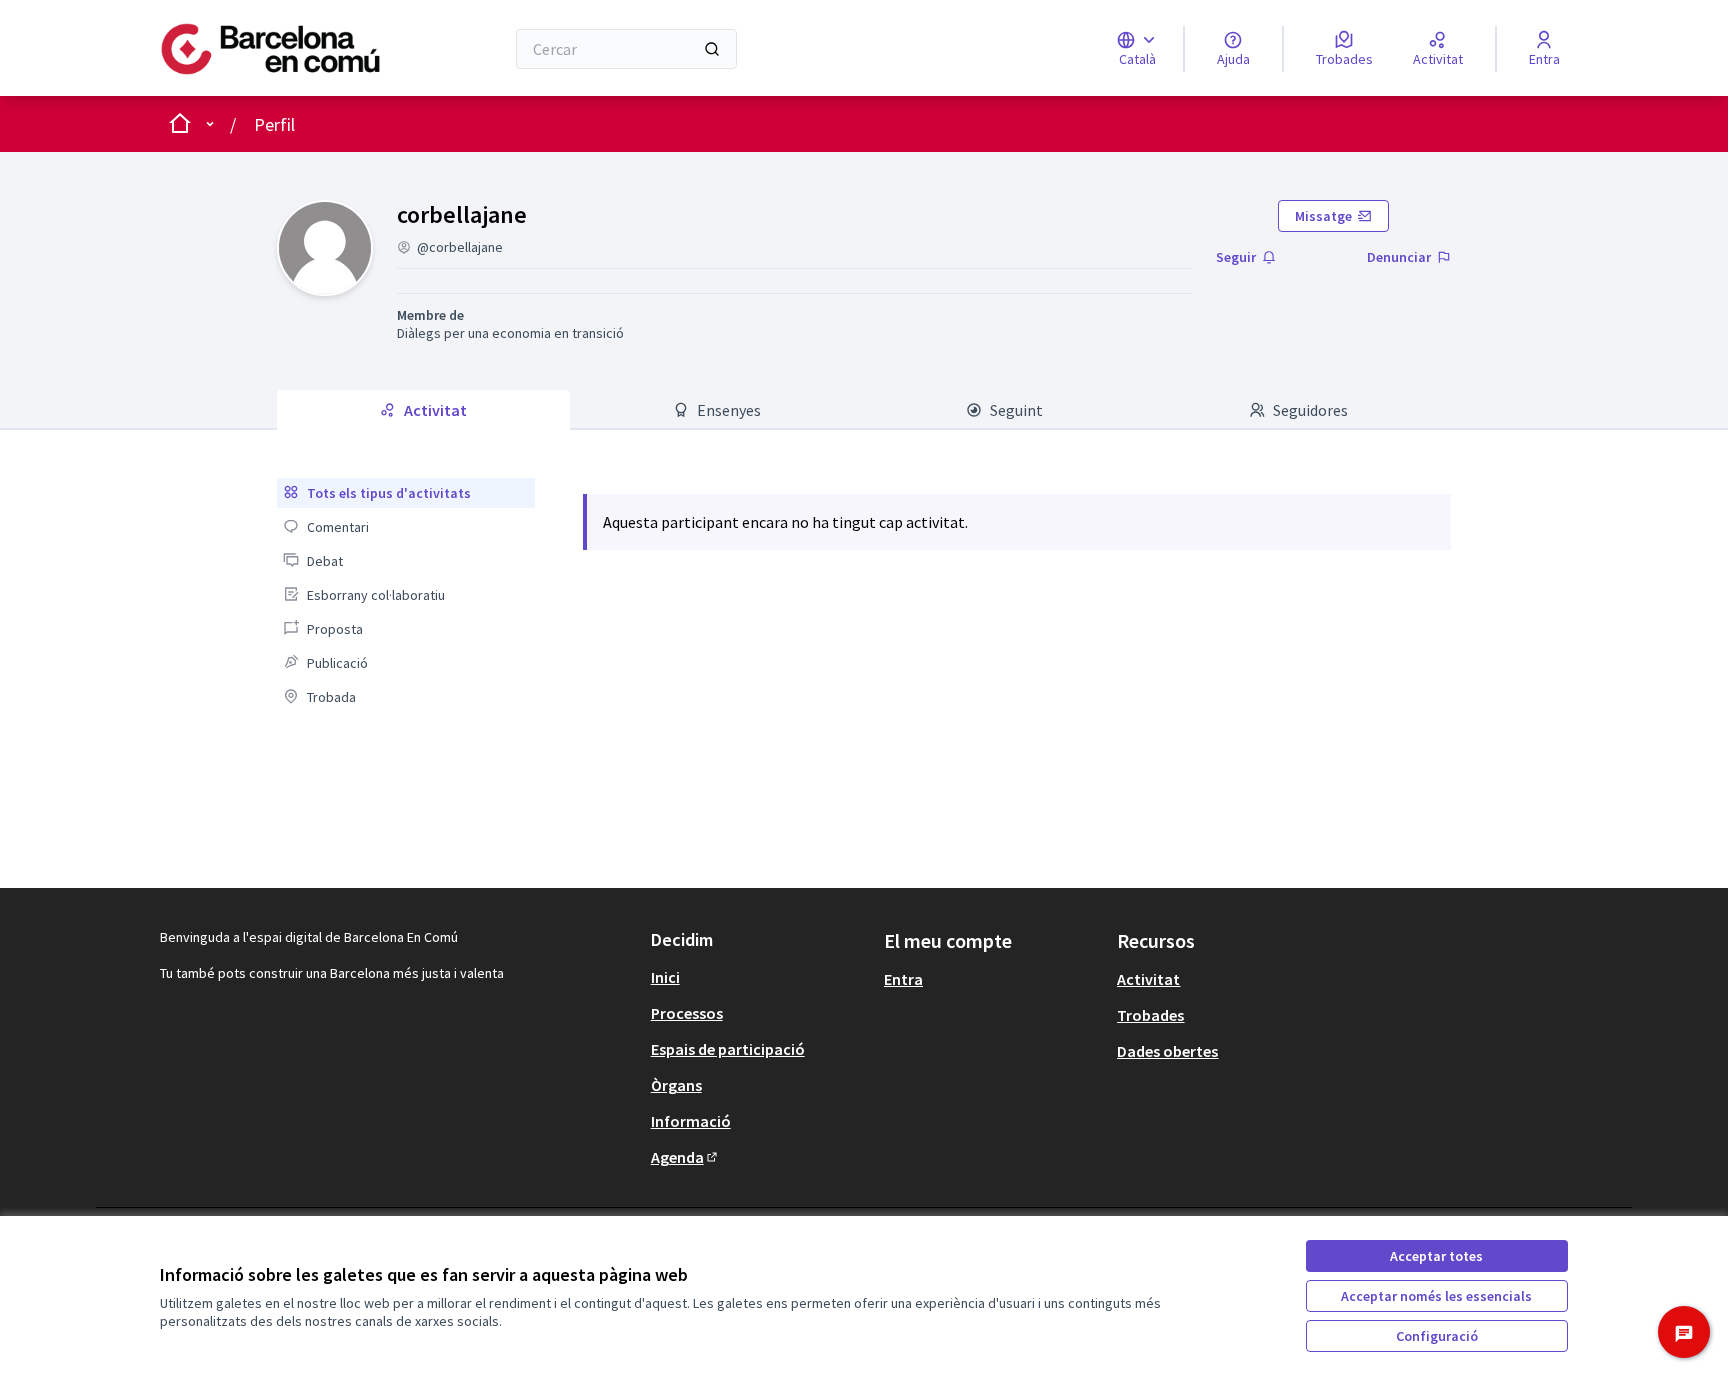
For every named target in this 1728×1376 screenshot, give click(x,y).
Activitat (1148, 979)
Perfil (274, 124)
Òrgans (676, 1085)
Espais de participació (728, 1049)
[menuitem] (405, 493)
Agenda (685, 1157)
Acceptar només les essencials (1436, 1296)
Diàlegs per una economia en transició (510, 333)
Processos (687, 1013)
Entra (903, 979)
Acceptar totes (1436, 1256)
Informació (691, 1121)
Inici (665, 977)
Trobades (1150, 1015)
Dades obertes (1167, 1051)
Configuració (1437, 1336)
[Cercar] (712, 49)
